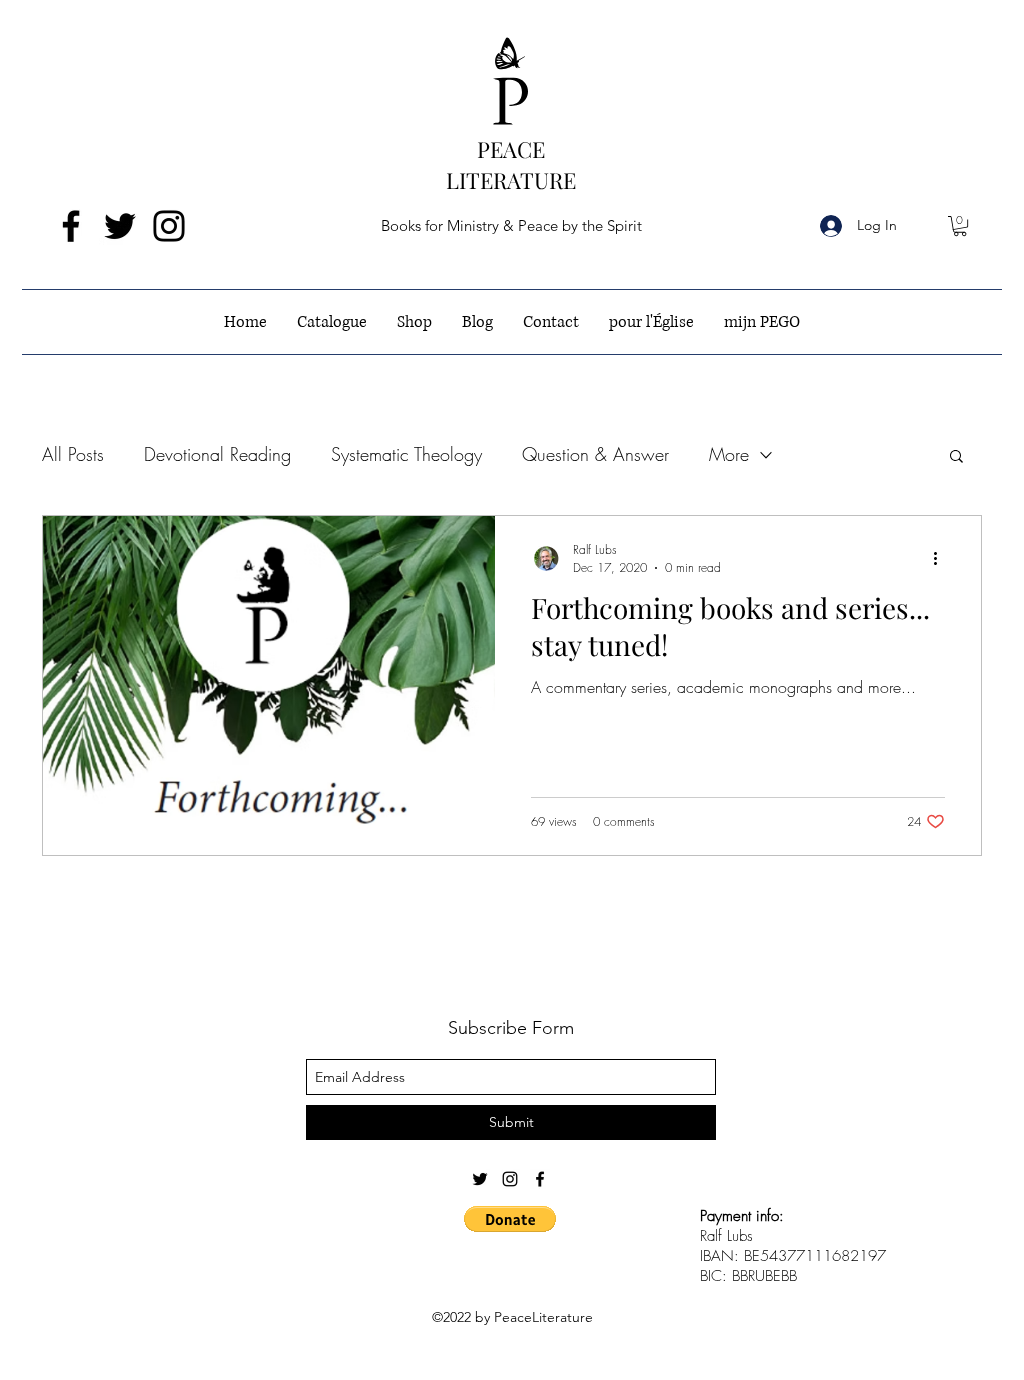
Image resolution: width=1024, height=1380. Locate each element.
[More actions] (942, 558)
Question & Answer (595, 454)
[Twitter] (120, 226)
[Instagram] (169, 226)
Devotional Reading (217, 454)
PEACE (511, 149)
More (729, 454)
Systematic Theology (406, 454)
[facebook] (540, 1179)
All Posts (73, 454)
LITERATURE (511, 180)
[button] (960, 226)
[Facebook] (71, 226)
